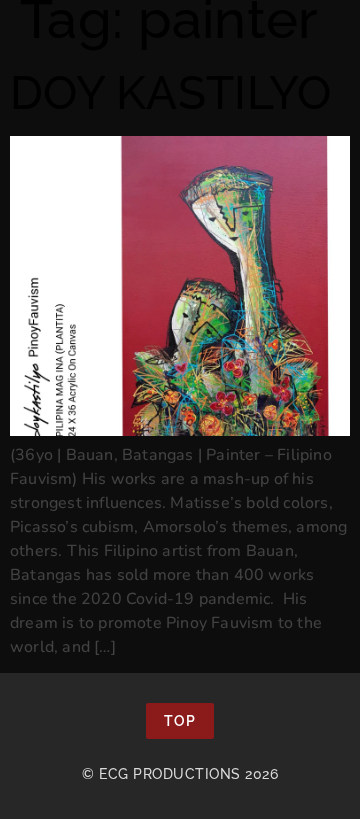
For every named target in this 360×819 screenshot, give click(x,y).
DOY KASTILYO (171, 93)
